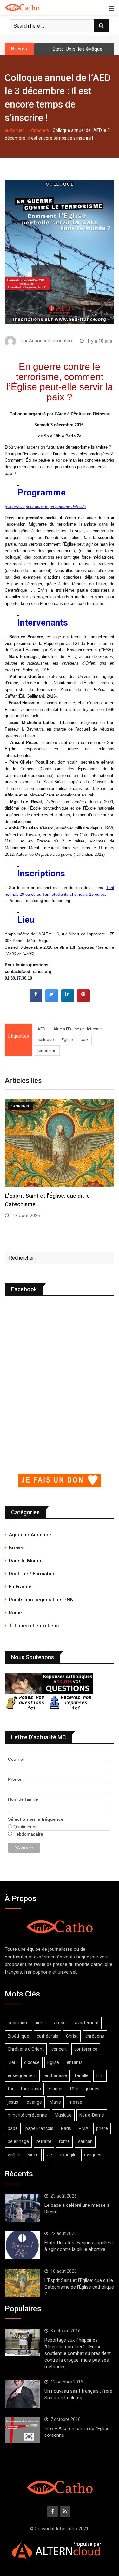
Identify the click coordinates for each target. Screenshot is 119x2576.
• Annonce (39, 130)
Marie (55, 2102)
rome (64, 2141)
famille (82, 2075)
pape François (39, 2128)
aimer (40, 2023)
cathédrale (48, 2036)
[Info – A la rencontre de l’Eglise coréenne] (22, 2430)
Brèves (17, 1548)
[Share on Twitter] (52, 1000)
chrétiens (95, 2036)
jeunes (93, 2089)
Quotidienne (25, 1827)
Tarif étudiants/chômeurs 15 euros (74, 894)
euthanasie (56, 2075)
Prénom (16, 1779)
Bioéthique (18, 2036)
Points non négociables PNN (41, 1600)
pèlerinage (18, 2141)
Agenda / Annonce (30, 1535)
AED (41, 1029)
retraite (44, 2141)
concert (59, 2049)
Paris (66, 2128)
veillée (14, 2155)
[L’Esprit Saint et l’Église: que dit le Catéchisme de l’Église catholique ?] (22, 2283)
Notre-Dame (92, 2115)
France (55, 2089)
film (100, 2075)
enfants (75, 2062)
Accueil (17, 130)
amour (61, 2023)
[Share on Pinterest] (83, 1000)
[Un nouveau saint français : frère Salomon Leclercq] (22, 2394)
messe (75, 2102)
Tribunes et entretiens (34, 1626)
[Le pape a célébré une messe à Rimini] (22, 2208)
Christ (72, 2036)
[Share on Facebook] (36, 1000)
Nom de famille (23, 1799)
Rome (15, 1613)
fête (74, 2089)
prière (102, 2128)
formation (31, 2089)
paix (84, 1040)
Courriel (16, 1759)
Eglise (67, 1040)
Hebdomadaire (28, 1834)
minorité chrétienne (27, 2115)
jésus (13, 2102)
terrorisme (47, 1050)
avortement (87, 2023)
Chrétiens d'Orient (26, 2049)
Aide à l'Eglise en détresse (77, 1029)
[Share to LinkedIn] (68, 1000)
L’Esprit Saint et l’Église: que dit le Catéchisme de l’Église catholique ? (79, 2287)
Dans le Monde (26, 1561)
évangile (68, 2155)
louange (34, 2102)
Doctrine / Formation (32, 1574)
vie (49, 2155)
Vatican (85, 2141)
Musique (63, 2115)
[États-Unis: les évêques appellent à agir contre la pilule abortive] (22, 2245)
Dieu (12, 2062)
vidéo (33, 2155)
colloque (46, 1040)
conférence (86, 2049)
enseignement (22, 2075)
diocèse (32, 2062)
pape (13, 2128)
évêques (93, 2155)
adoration (17, 2023)
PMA (84, 2128)
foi (10, 2089)
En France (20, 1587)
